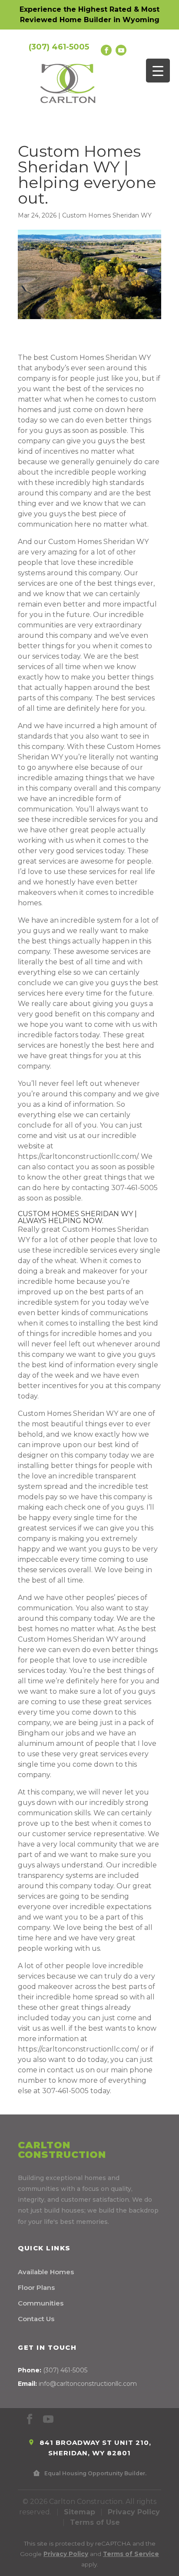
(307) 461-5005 (59, 47)
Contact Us (36, 2319)
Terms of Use (95, 2522)
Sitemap (80, 2512)
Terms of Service (131, 2554)
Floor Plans (36, 2287)
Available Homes (46, 2272)
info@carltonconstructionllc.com (88, 2384)
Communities (41, 2303)
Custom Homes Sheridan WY (107, 215)
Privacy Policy (134, 2512)
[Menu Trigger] (158, 71)
